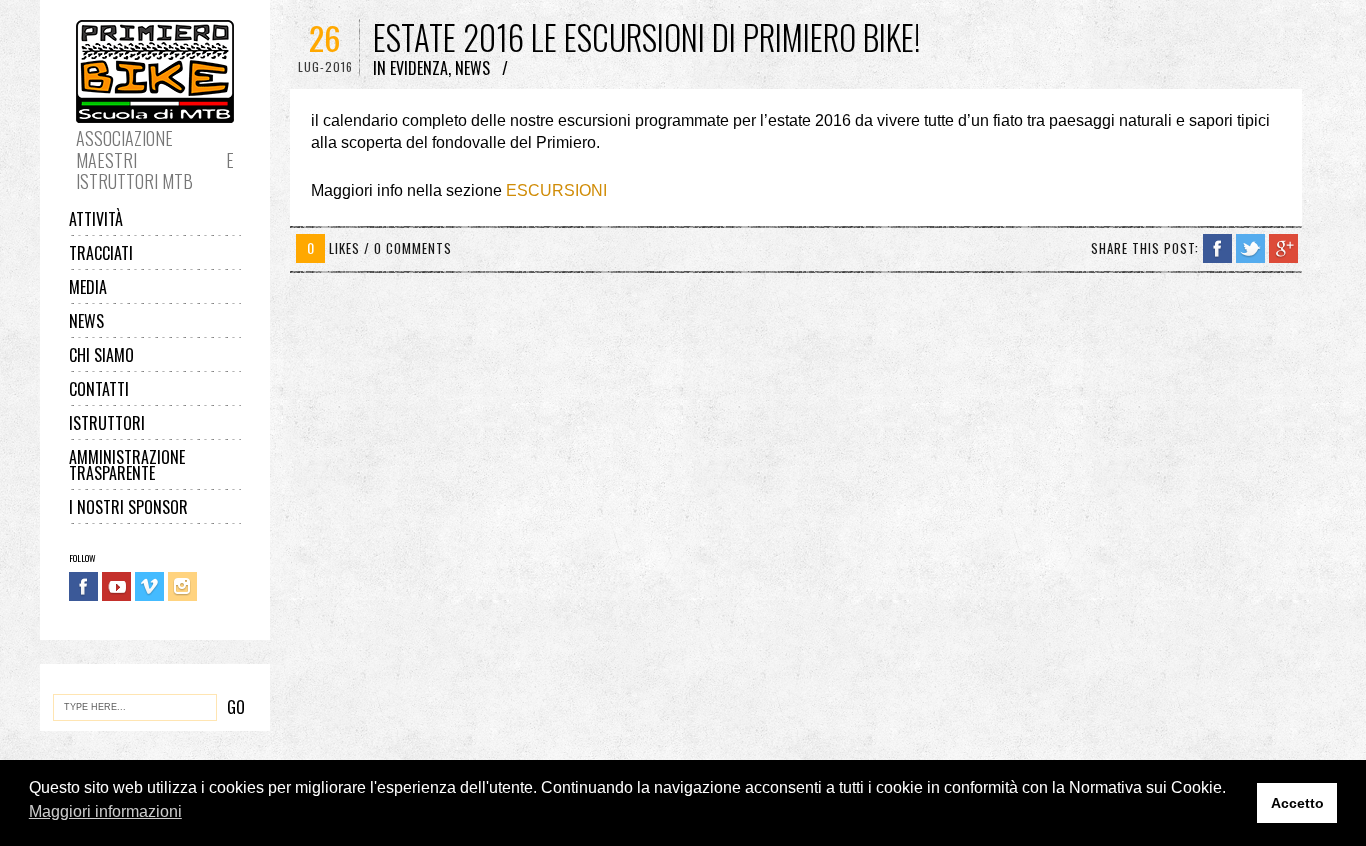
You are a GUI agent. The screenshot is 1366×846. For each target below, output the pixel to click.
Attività (96, 219)
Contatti (99, 389)
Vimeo (149, 586)
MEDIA (88, 287)
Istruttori (107, 423)
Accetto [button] (1297, 803)
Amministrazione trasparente (127, 465)
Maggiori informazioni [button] (105, 811)
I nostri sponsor (128, 507)
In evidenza (410, 68)
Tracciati (101, 253)
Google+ (1283, 248)
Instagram (182, 586)
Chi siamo (101, 355)
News (86, 321)
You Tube (116, 586)
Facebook (83, 586)
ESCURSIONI (556, 190)
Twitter (1250, 248)
